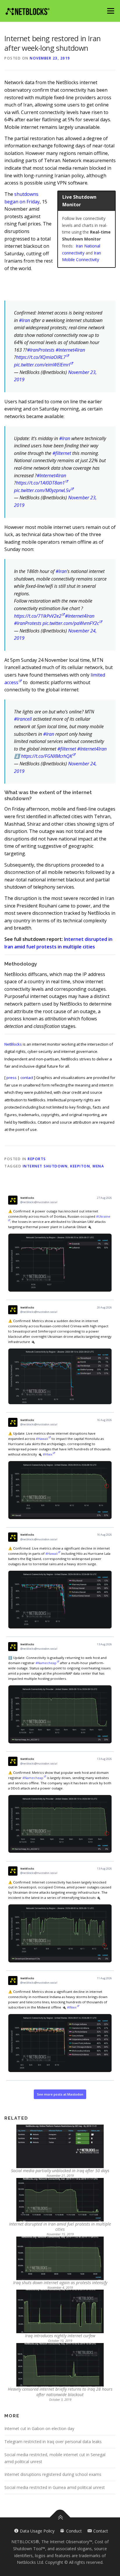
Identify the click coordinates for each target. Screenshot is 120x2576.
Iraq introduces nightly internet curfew (60, 2336)
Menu (111, 11)
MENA (98, 1166)
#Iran (24, 320)
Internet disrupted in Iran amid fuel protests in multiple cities (60, 2227)
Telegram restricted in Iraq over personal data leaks (53, 2442)
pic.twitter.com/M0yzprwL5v (42, 490)
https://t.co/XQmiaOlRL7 (41, 357)
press (12, 1078)
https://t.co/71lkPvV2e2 (38, 616)
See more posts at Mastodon (60, 2094)
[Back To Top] (60, 2518)
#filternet (62, 453)
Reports (37, 1159)
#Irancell (23, 719)
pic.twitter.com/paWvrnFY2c (71, 623)
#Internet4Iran (70, 350)
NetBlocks (13, 1044)
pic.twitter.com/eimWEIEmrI (42, 365)
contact (27, 1078)
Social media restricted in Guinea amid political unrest (55, 2487)
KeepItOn (80, 1166)
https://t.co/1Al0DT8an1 (40, 483)
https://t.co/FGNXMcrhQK (47, 756)
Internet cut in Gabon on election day (39, 2428)
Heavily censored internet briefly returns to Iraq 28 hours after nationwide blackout (60, 2392)
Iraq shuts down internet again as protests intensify (60, 2283)
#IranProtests (41, 350)
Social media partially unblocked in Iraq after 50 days (60, 2171)
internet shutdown (45, 1166)
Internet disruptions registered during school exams (53, 2474)
